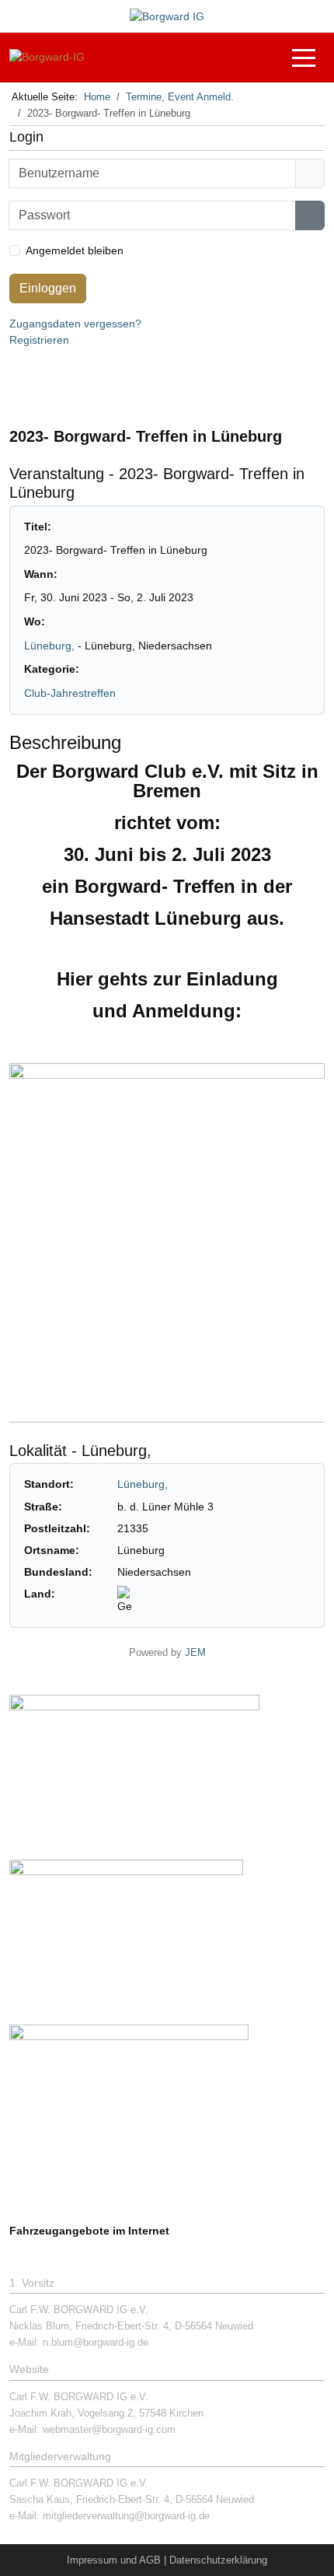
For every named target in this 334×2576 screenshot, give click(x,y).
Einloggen (48, 288)
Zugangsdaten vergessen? (75, 324)
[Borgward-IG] (47, 57)
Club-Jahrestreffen (70, 693)
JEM (195, 1653)
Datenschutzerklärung (218, 2560)
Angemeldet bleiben (75, 250)
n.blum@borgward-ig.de (96, 2342)
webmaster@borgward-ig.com (109, 2429)
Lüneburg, (51, 646)
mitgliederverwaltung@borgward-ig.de (126, 2516)
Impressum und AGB (114, 2560)
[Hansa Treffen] (134, 1769)
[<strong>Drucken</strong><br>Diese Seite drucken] (273, 400)
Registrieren (39, 340)
